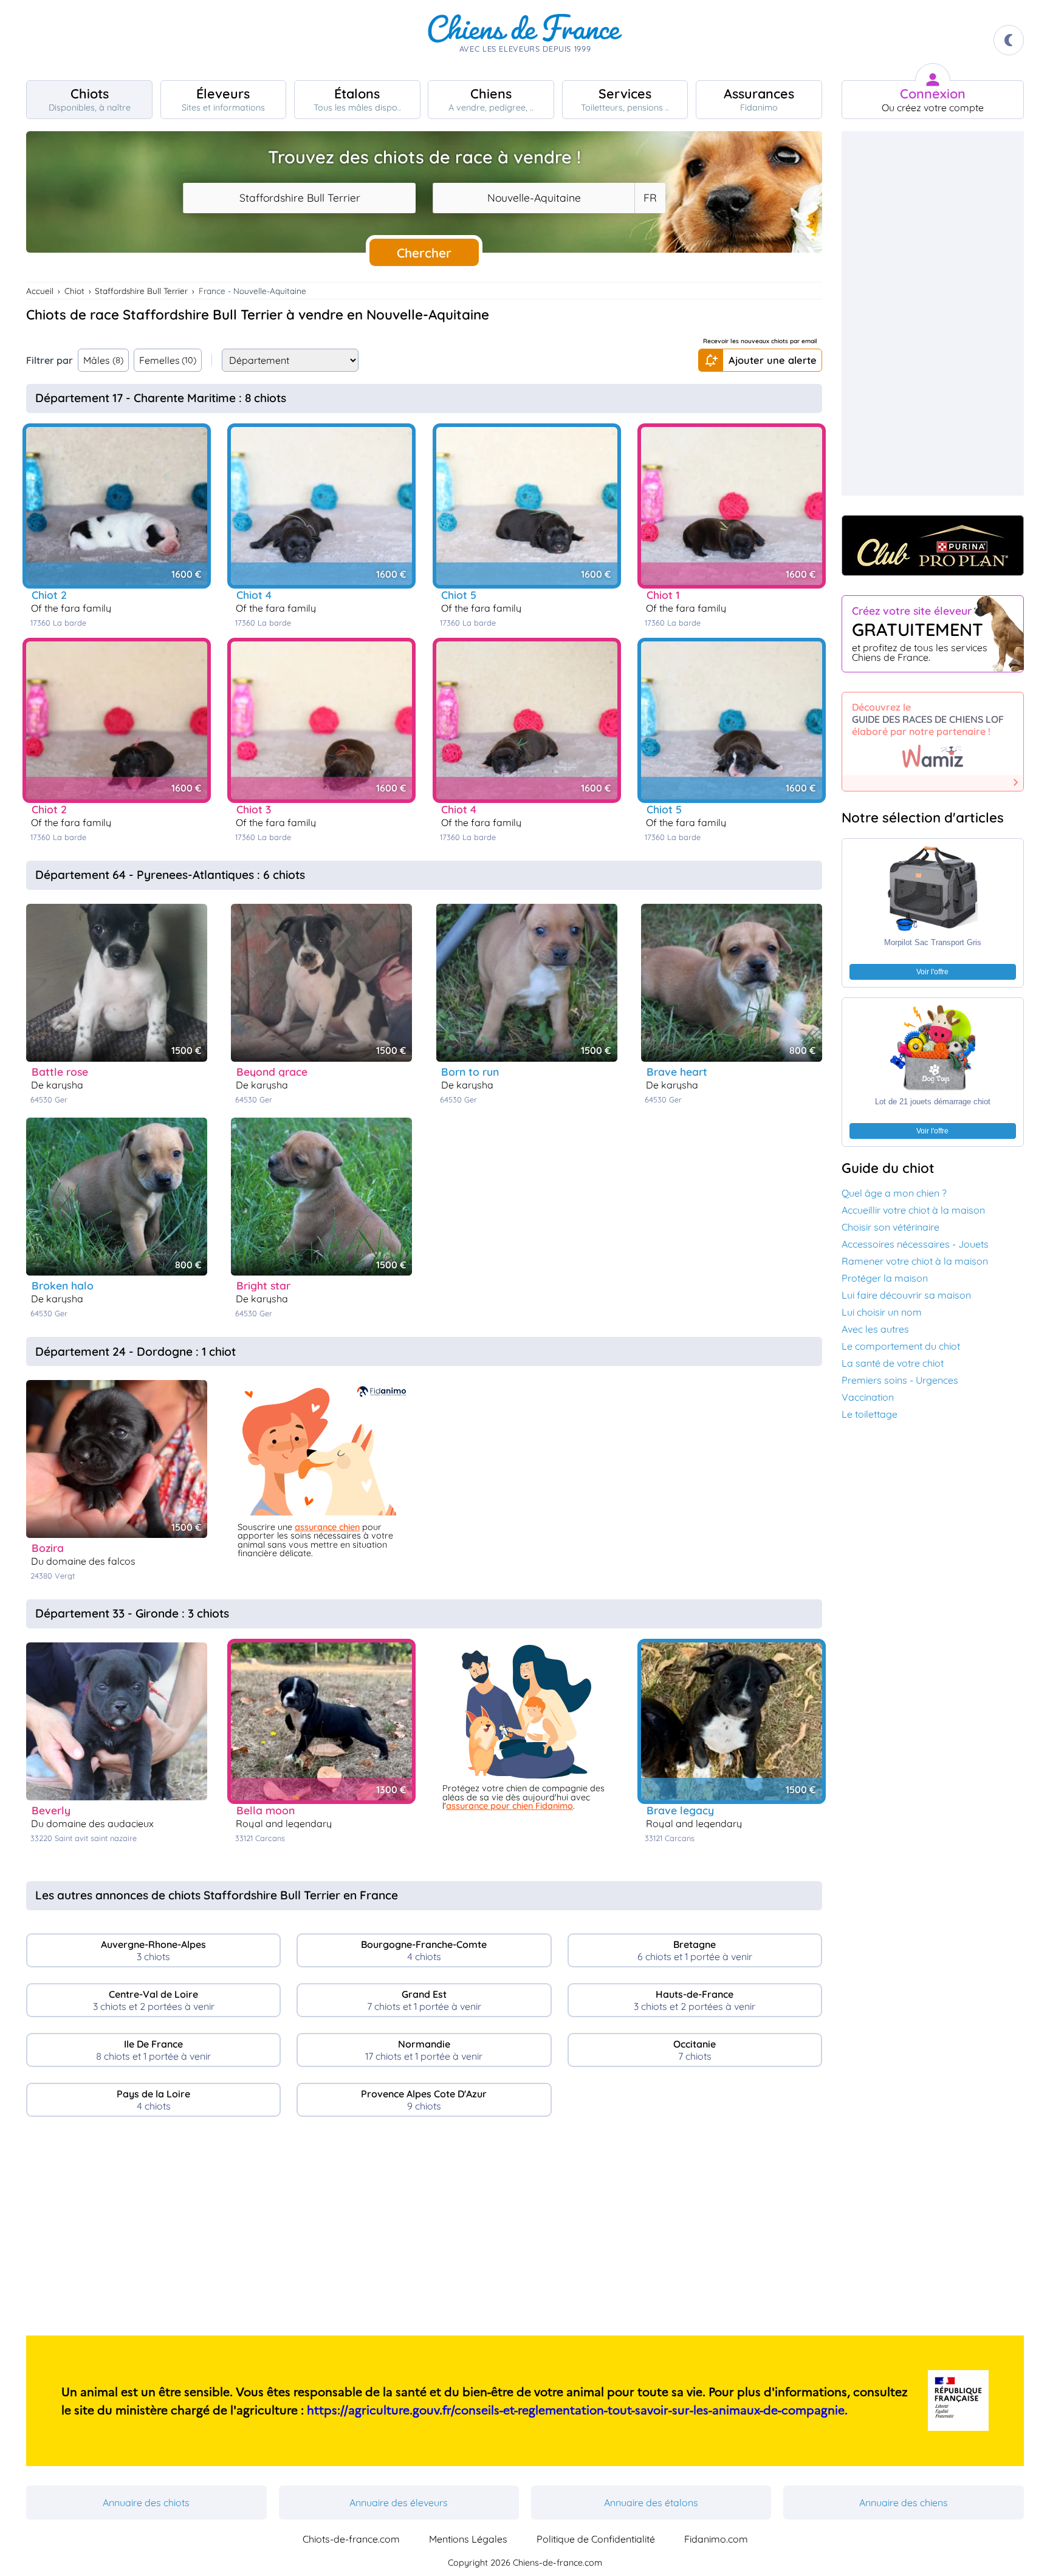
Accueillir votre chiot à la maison (913, 1210)
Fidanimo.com (716, 2539)
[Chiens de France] (525, 40)
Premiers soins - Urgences (900, 1380)
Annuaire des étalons (651, 2503)
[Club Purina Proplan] (933, 545)
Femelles (168, 360)
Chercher (424, 253)
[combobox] (299, 198)
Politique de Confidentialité (596, 2539)
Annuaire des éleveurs (399, 2503)
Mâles (103, 360)
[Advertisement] (424, 2231)
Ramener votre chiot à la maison (915, 1261)
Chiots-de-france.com (351, 2539)
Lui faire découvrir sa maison (906, 1295)
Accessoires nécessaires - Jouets (915, 1244)
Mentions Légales (468, 2539)
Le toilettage (870, 1414)
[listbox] (650, 198)
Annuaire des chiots (146, 2503)
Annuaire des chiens (904, 2503)
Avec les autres (875, 1329)
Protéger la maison (885, 1278)
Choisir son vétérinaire (890, 1227)
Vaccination (868, 1397)
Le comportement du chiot (901, 1346)
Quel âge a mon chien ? (894, 1193)
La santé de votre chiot (893, 1363)
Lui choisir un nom (882, 1312)
